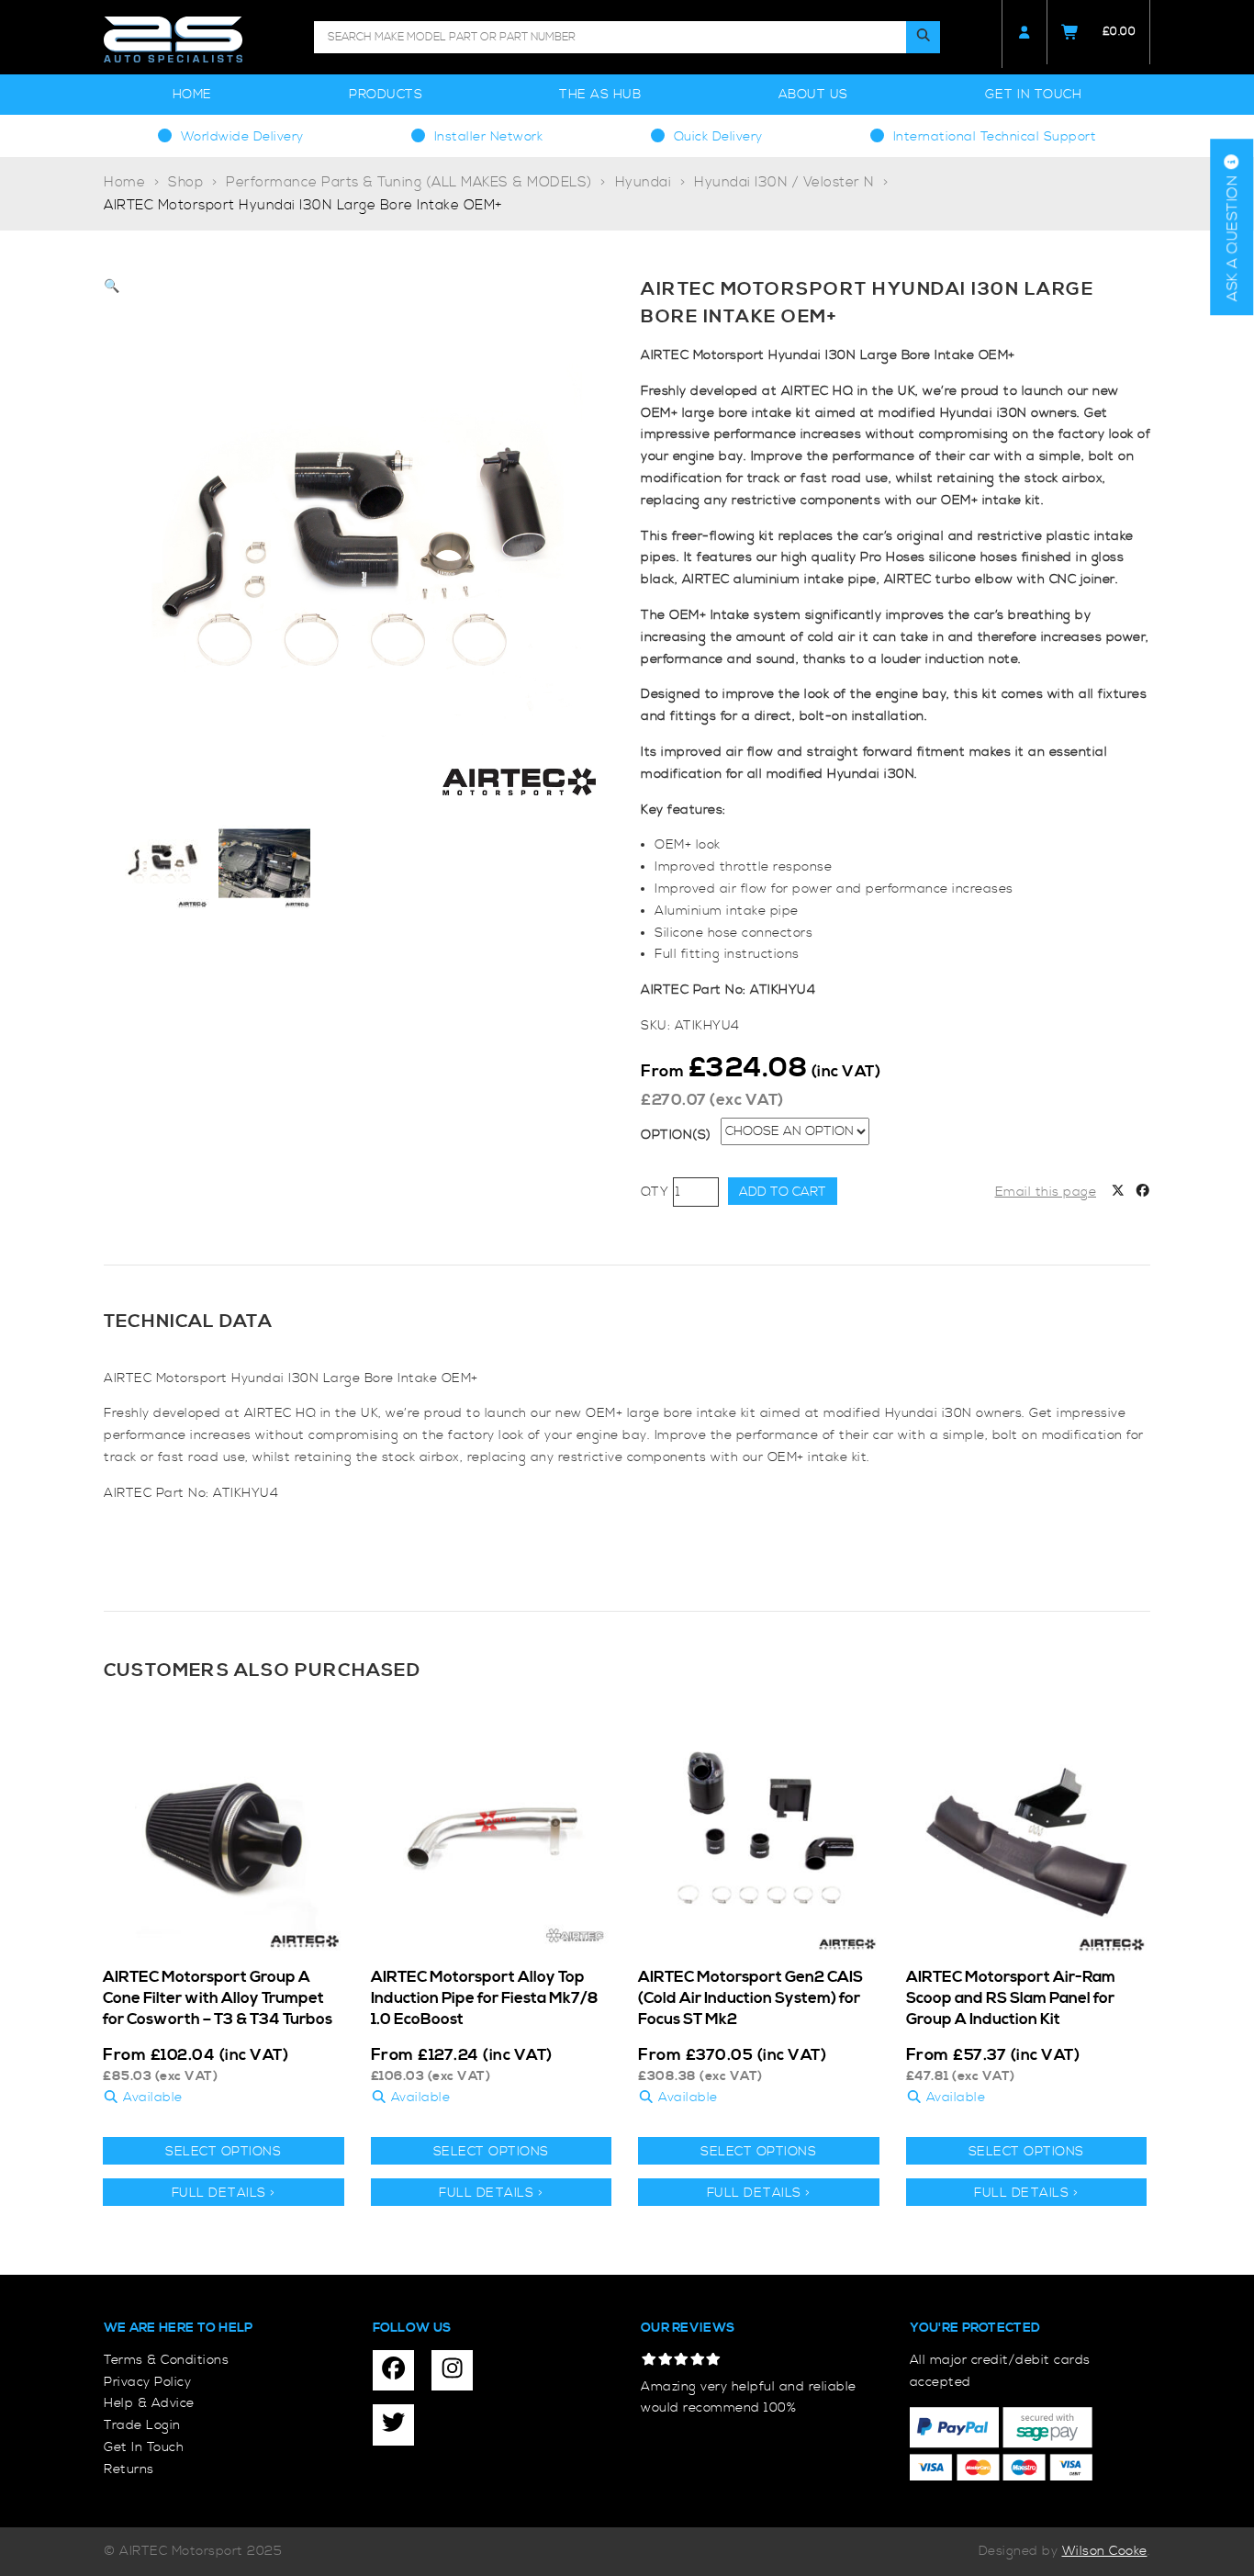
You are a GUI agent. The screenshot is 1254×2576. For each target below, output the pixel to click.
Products (386, 95)
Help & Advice (149, 2403)
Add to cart (783, 1192)
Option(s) (676, 1135)
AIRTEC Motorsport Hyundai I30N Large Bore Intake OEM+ (303, 205)
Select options (223, 2152)
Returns (129, 2469)
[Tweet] (1118, 1193)
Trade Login (142, 2425)
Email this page (1046, 1192)
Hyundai (644, 182)
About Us (813, 95)
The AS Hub (600, 95)
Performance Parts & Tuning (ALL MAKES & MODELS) (409, 182)
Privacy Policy (147, 2382)
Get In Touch (1033, 95)
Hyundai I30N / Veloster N (784, 182)
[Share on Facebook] (1143, 1193)
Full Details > (224, 2193)
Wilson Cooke (1105, 2551)
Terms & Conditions (166, 2360)
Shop (185, 182)
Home (192, 95)
